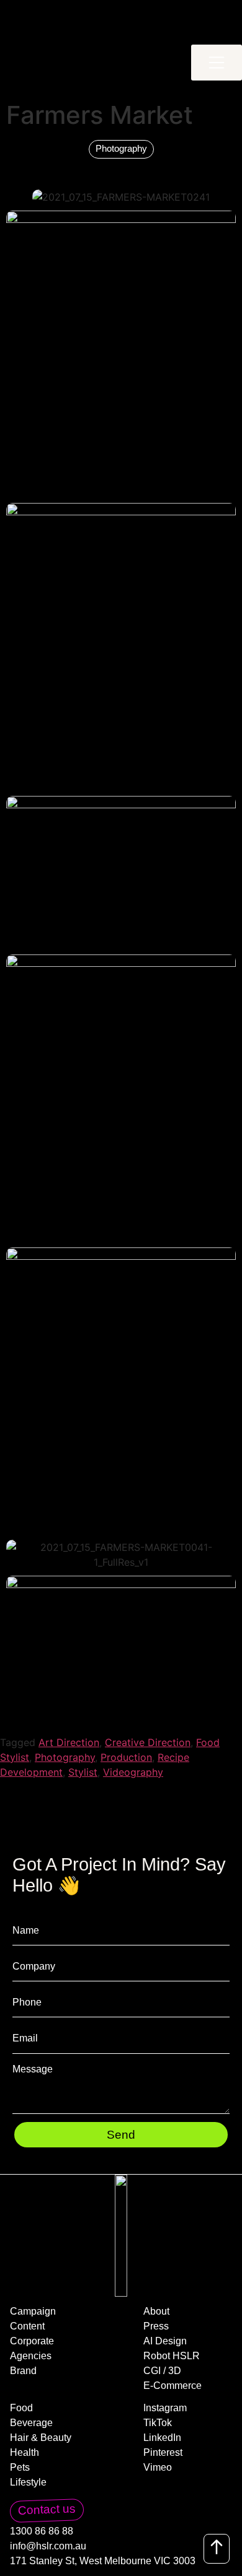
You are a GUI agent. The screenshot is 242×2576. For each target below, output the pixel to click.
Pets (20, 2468)
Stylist (83, 1772)
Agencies (31, 2356)
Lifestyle (28, 2482)
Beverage (31, 2423)
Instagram (165, 2408)
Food (21, 2408)
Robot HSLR (172, 2356)
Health (25, 2453)
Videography (133, 1772)
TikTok (158, 2423)
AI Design (165, 2341)
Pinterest (163, 2453)
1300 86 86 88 (42, 2531)
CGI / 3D (162, 2371)
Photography (65, 1757)
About (156, 2312)
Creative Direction (148, 1742)
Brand (23, 2371)
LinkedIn (162, 2438)
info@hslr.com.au (48, 2546)
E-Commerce (173, 2386)
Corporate (32, 2341)
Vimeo (158, 2468)
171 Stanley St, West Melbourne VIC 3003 (103, 2561)
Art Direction (69, 1742)
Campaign (33, 2312)
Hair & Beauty (41, 2438)
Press (156, 2326)
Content (27, 2326)
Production (126, 1757)
